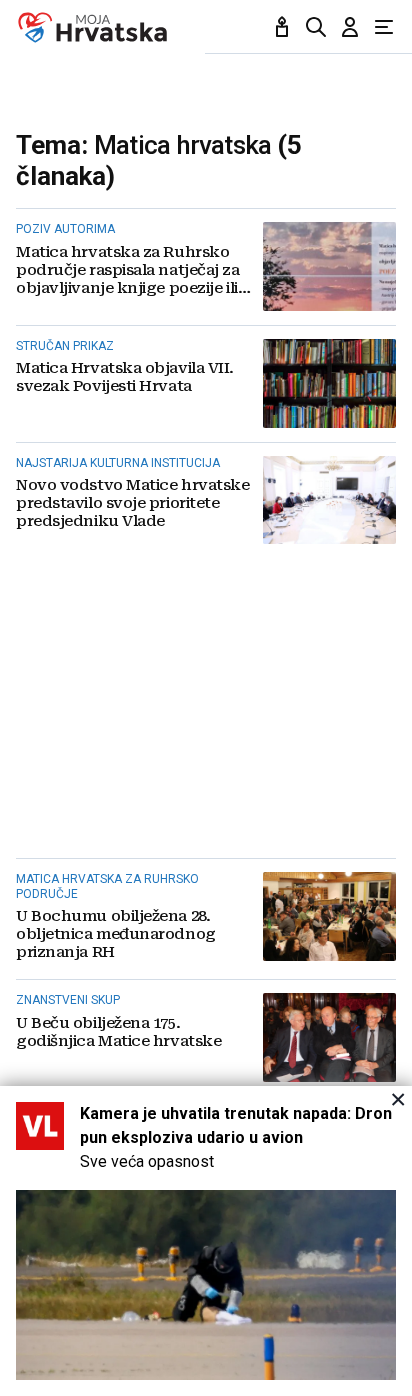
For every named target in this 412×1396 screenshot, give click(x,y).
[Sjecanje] (282, 27)
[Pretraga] (316, 27)
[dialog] (206, 1241)
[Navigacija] (384, 27)
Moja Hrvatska (92, 27)
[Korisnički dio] (350, 27)
